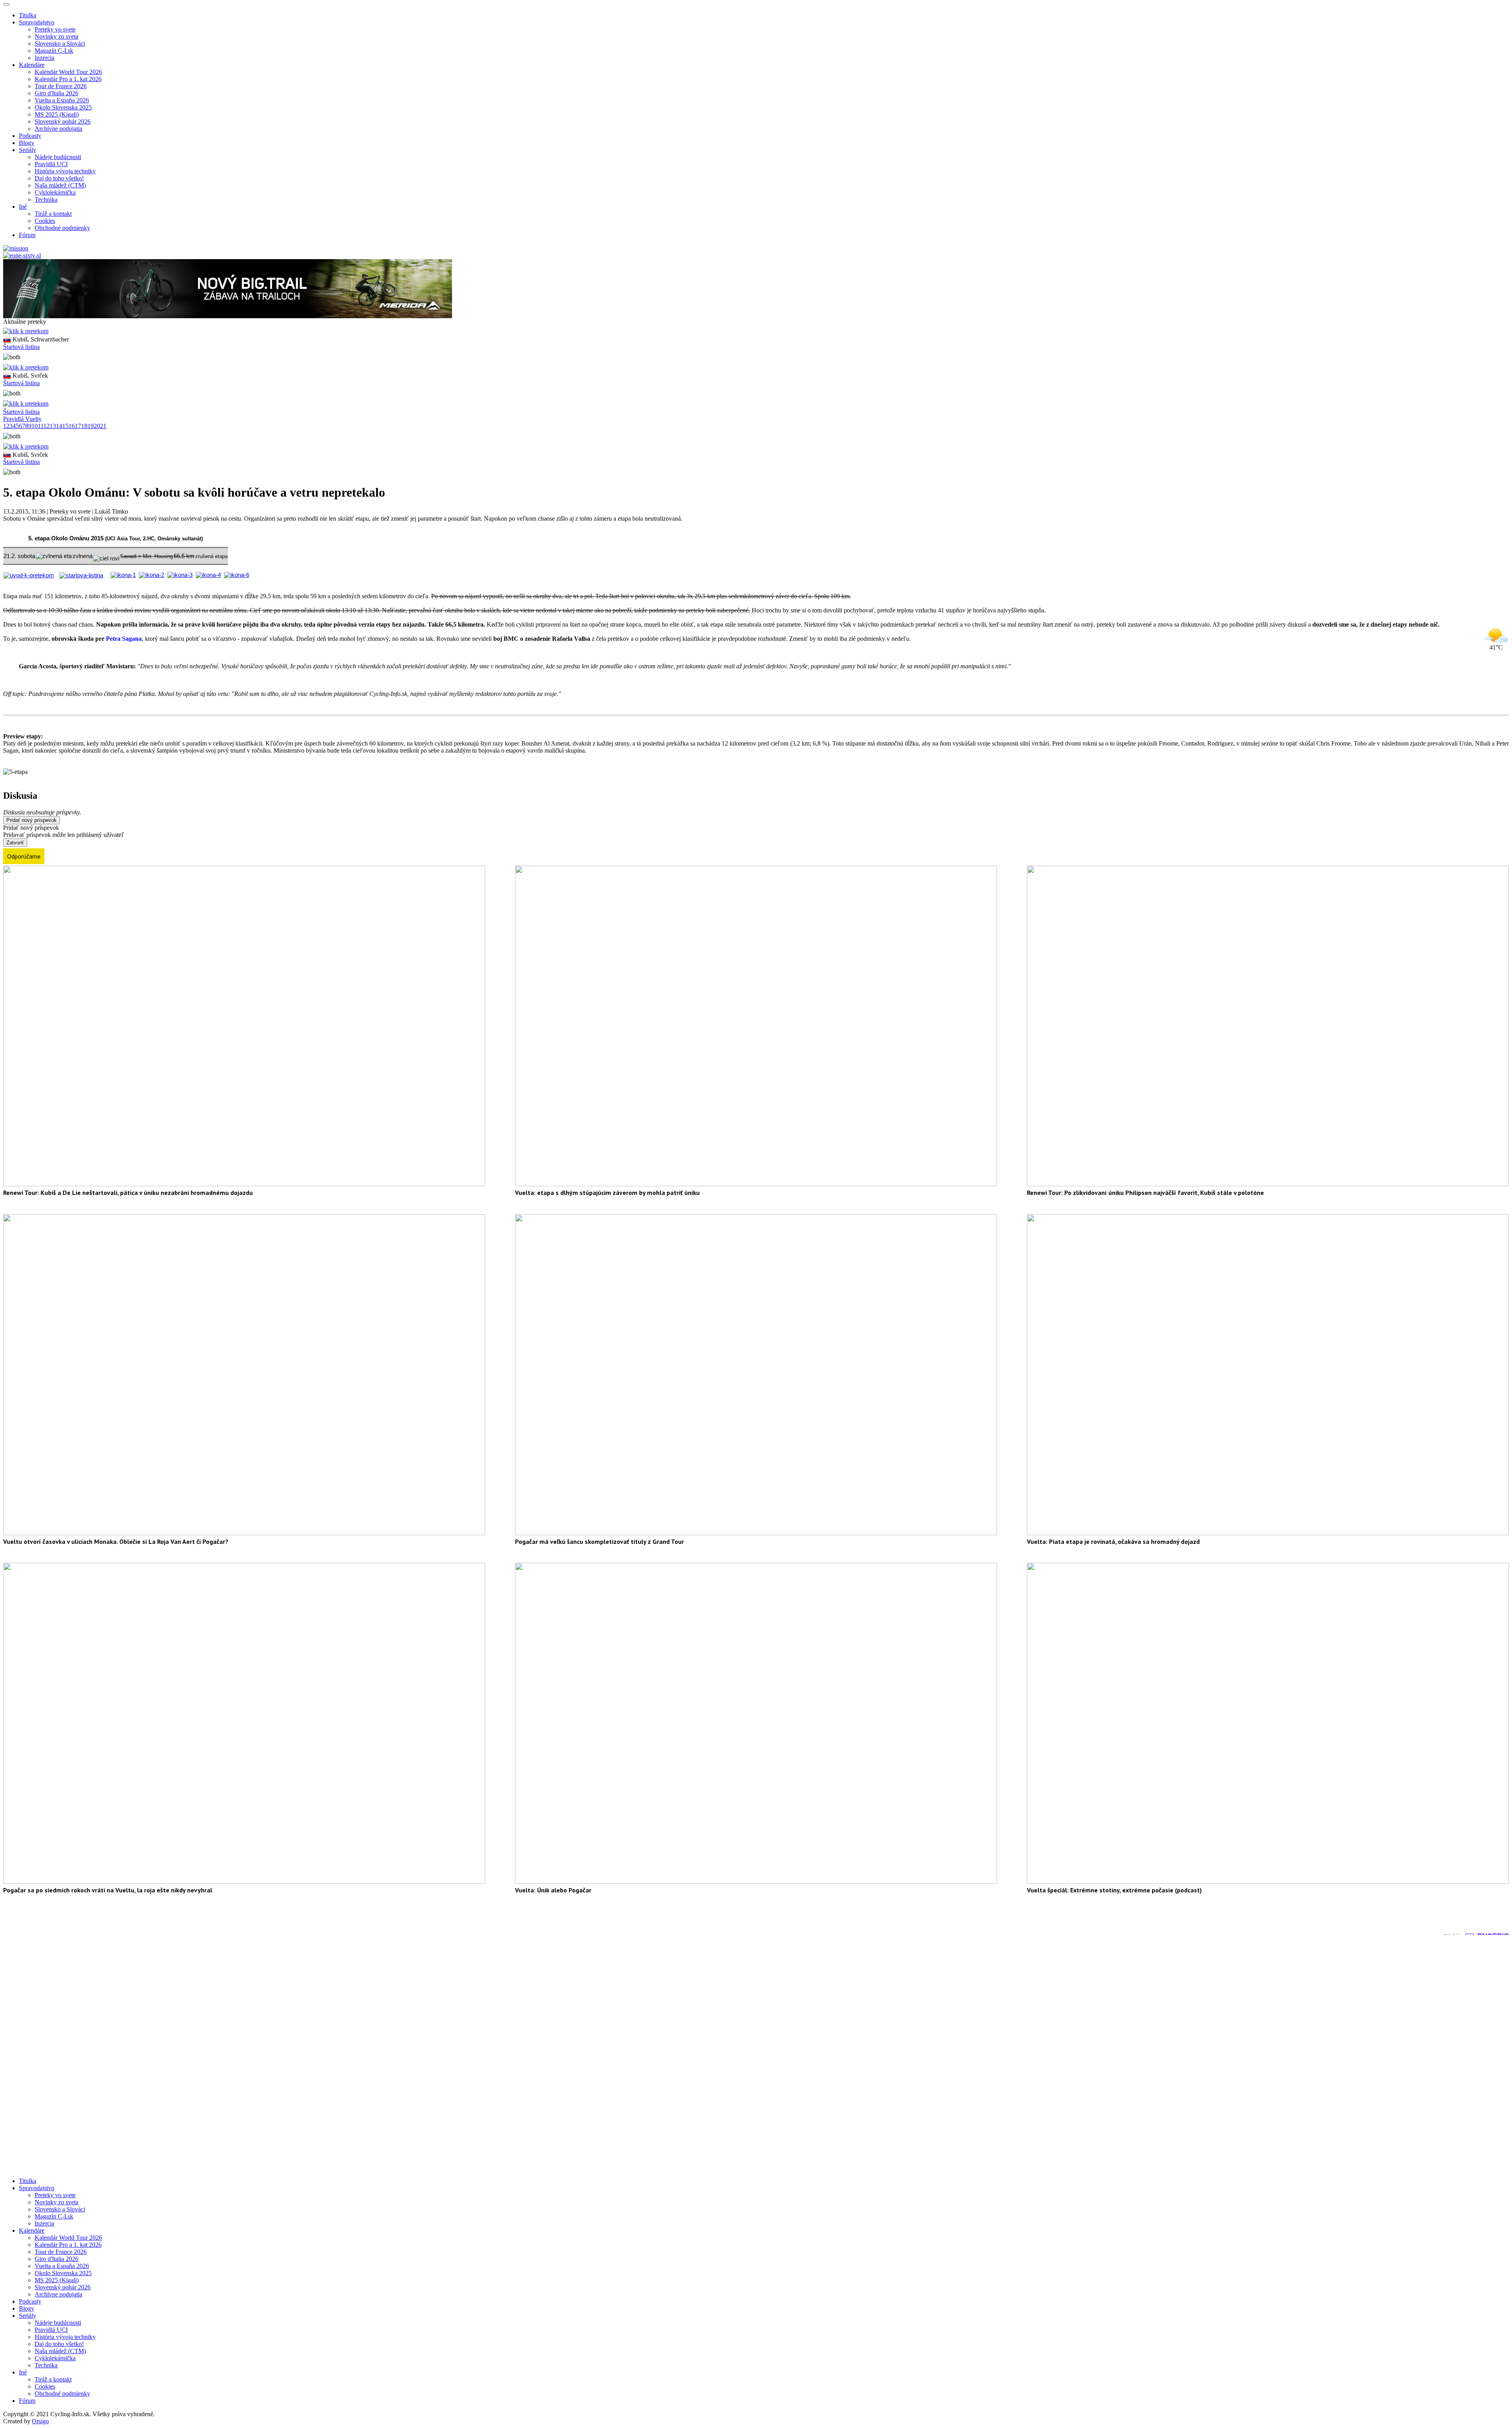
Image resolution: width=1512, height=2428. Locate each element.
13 (53, 426)
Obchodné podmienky (62, 228)
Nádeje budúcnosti (58, 157)
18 (84, 426)
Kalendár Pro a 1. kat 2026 (68, 79)
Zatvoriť (15, 843)
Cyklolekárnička (55, 192)
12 (46, 426)
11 (41, 426)
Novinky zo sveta (57, 36)
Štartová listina (21, 347)
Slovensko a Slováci (60, 44)
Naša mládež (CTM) (60, 185)
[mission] (16, 248)
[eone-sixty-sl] (22, 255)
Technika (46, 199)
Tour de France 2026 (61, 86)
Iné (23, 2372)
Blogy (27, 143)
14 (59, 426)
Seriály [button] (28, 150)
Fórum (27, 235)
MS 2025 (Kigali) (57, 114)
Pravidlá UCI (51, 164)
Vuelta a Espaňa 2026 (62, 100)
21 (103, 426)
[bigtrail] (228, 316)
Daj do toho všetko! (59, 178)
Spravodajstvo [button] (37, 22)
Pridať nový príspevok (31, 820)
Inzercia (44, 58)
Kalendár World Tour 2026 (68, 72)
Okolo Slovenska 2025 (63, 107)
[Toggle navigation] (6, 4)
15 (65, 426)
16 (72, 426)
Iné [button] (23, 207)
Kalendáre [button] (32, 65)
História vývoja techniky (65, 171)
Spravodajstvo (37, 2188)
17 (78, 426)
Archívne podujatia (58, 129)
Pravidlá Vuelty (22, 419)
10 (35, 426)
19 (91, 426)
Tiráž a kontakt (53, 214)
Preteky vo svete (55, 29)
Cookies (45, 221)
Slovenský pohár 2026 (63, 121)
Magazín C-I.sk (54, 51)
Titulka (28, 15)
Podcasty (30, 136)
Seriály (28, 2316)
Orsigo (40, 2421)
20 (97, 426)
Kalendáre (32, 2230)
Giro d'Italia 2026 (57, 93)
